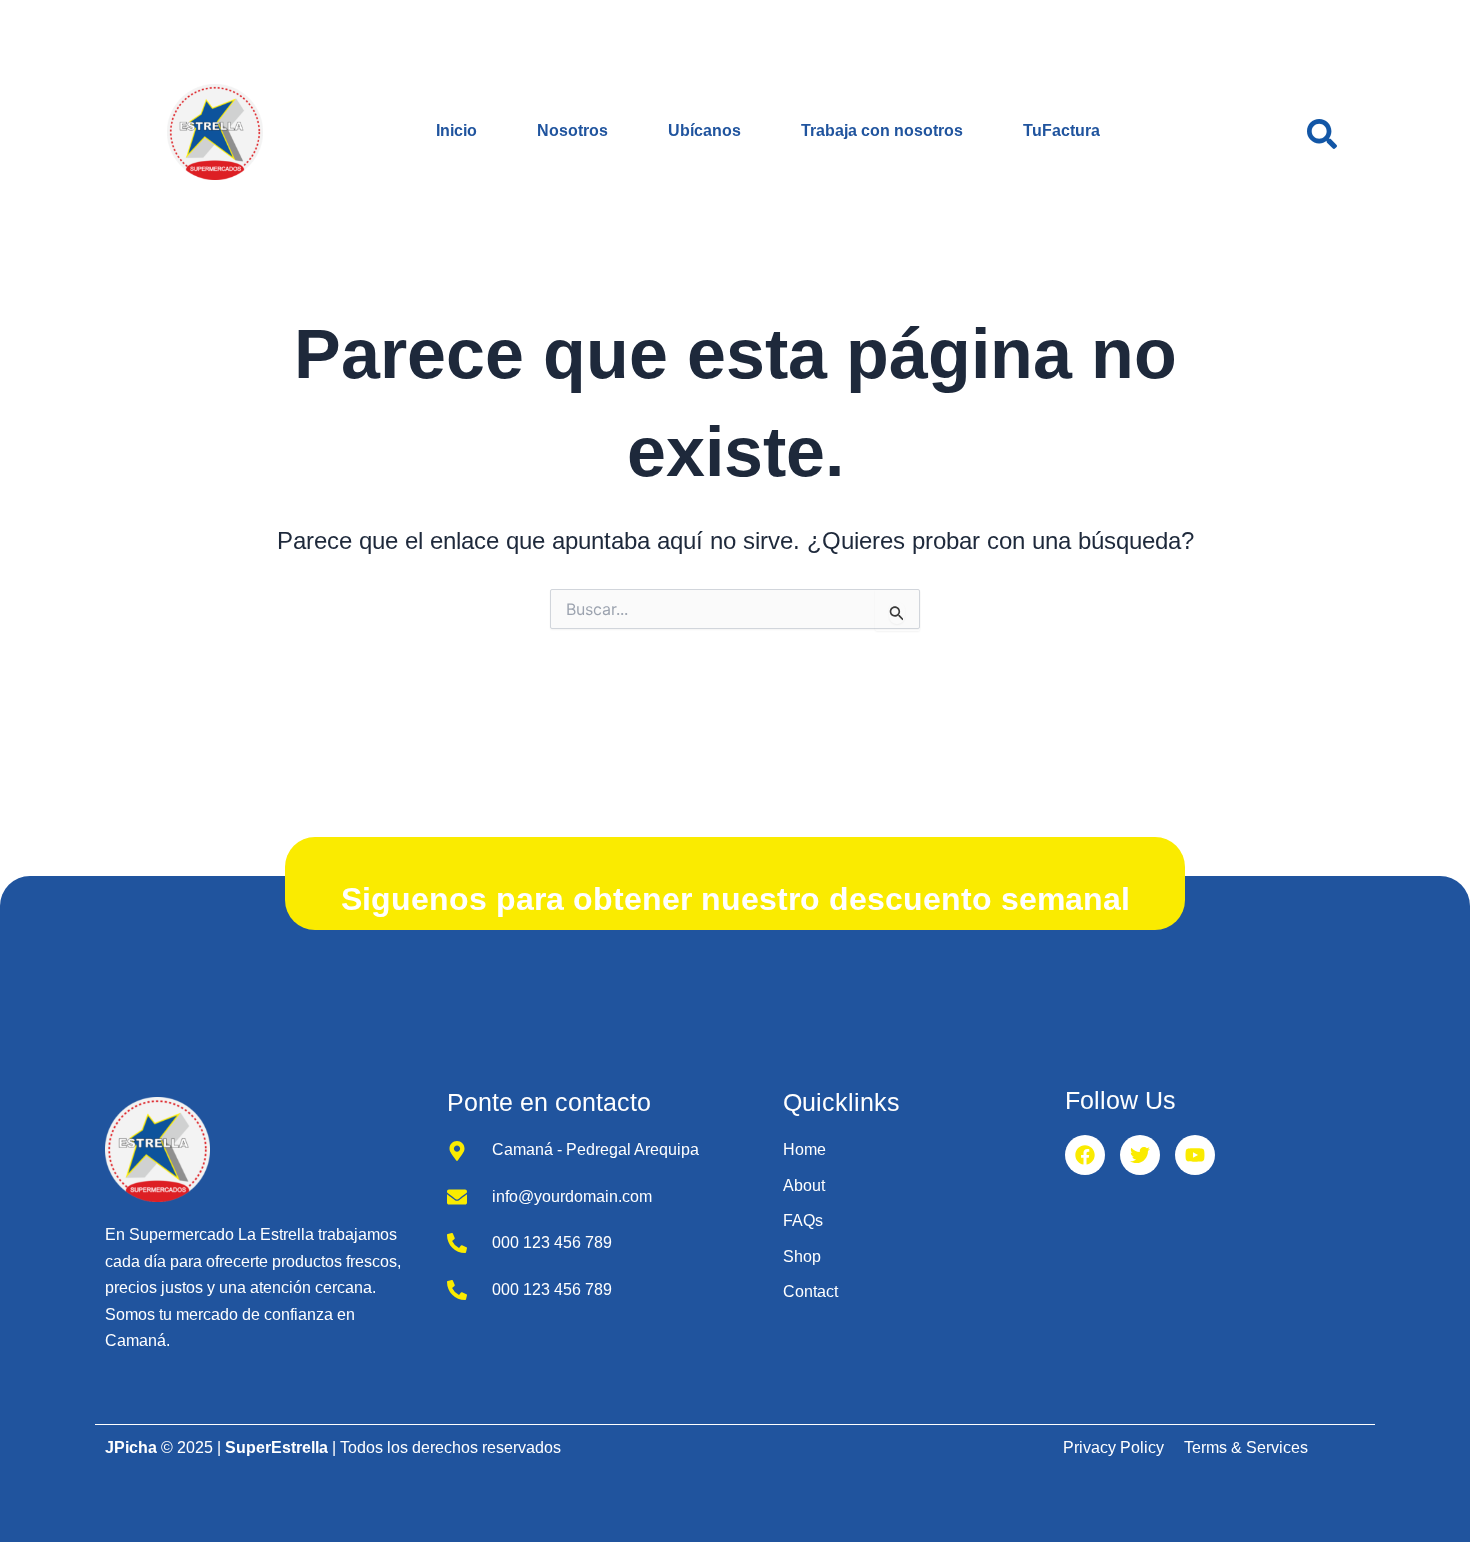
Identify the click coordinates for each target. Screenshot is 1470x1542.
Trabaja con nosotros (882, 130)
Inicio (456, 130)
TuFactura (1061, 130)
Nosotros (572, 130)
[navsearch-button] (1322, 132)
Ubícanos (704, 130)
